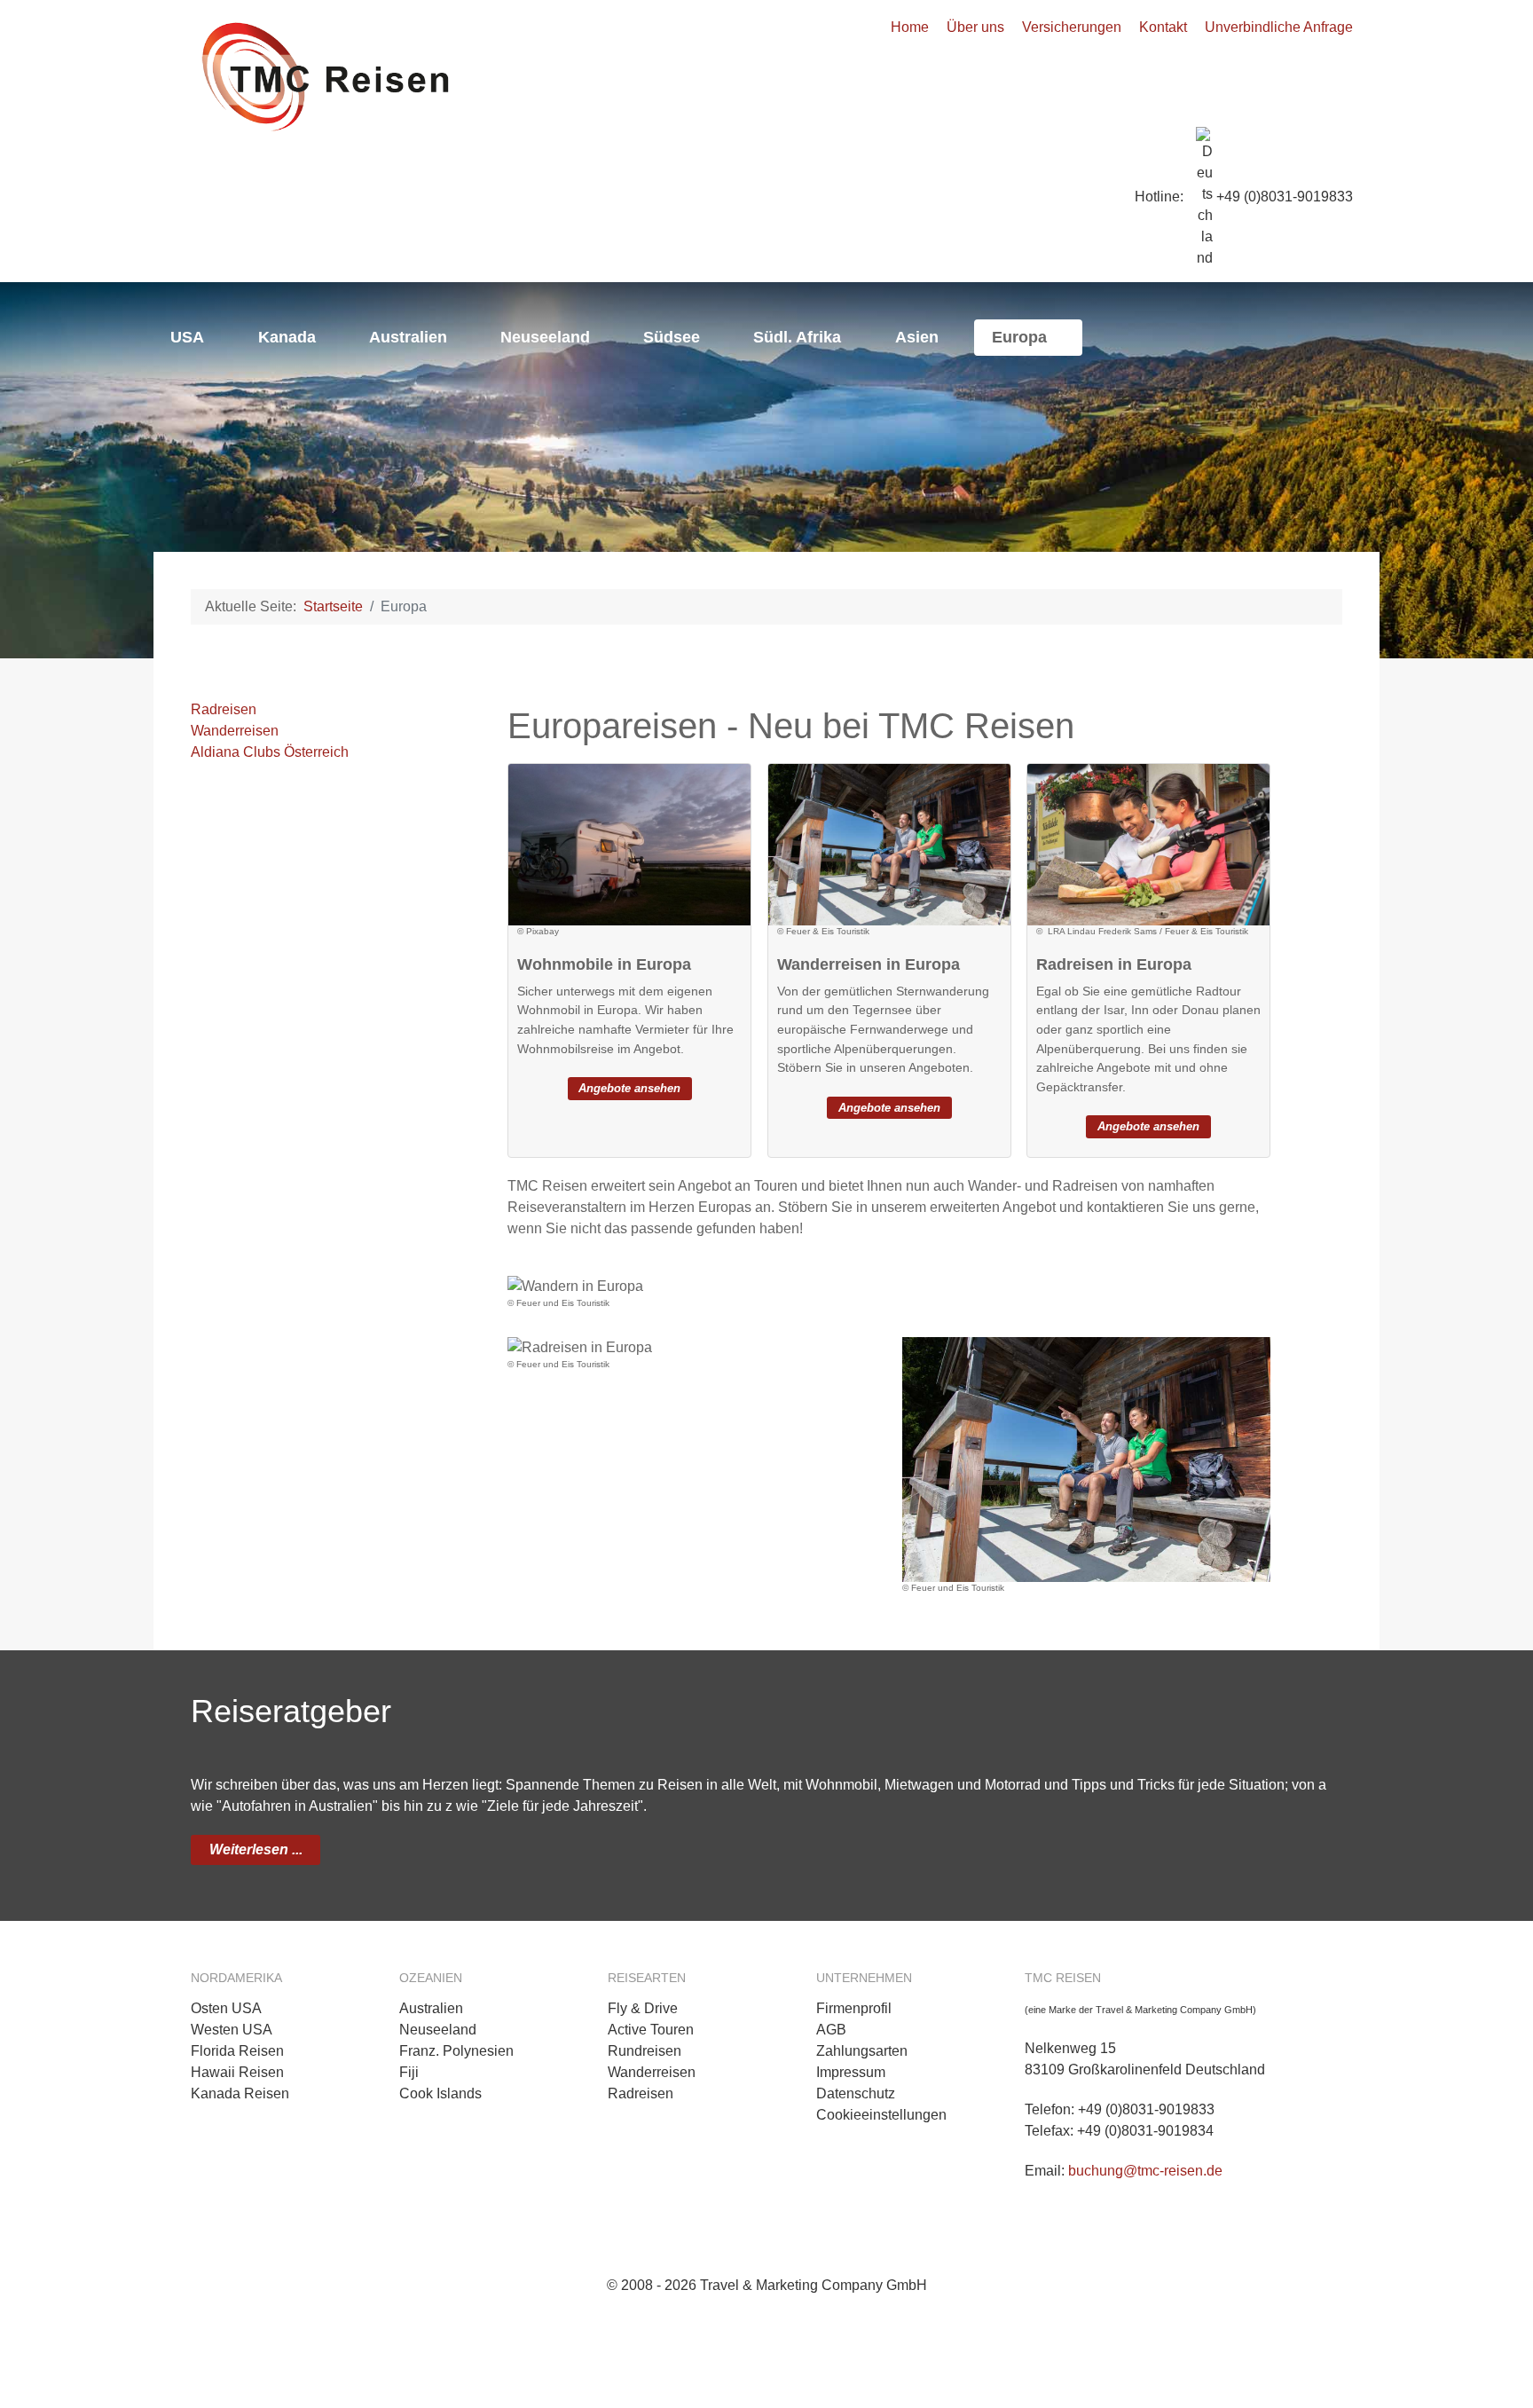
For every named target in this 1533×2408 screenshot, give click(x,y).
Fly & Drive (643, 2008)
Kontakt (1163, 27)
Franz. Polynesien (456, 2051)
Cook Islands (440, 2093)
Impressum (851, 2072)
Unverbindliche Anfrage (1279, 27)
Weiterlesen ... (256, 1849)
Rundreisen (645, 2051)
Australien (431, 2008)
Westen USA (232, 2030)
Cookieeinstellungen (881, 2115)
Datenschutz (856, 2093)
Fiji (409, 2072)
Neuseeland (438, 2030)
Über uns (975, 27)
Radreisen (224, 709)
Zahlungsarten (862, 2051)
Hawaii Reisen (237, 2072)
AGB (831, 2030)
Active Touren (651, 2030)
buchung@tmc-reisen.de (1145, 2171)
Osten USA (226, 2008)
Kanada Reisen (240, 2093)
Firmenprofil (854, 2008)
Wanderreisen (235, 731)
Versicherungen (1072, 27)
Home (910, 27)
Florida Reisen (237, 2051)
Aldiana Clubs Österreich (270, 752)
